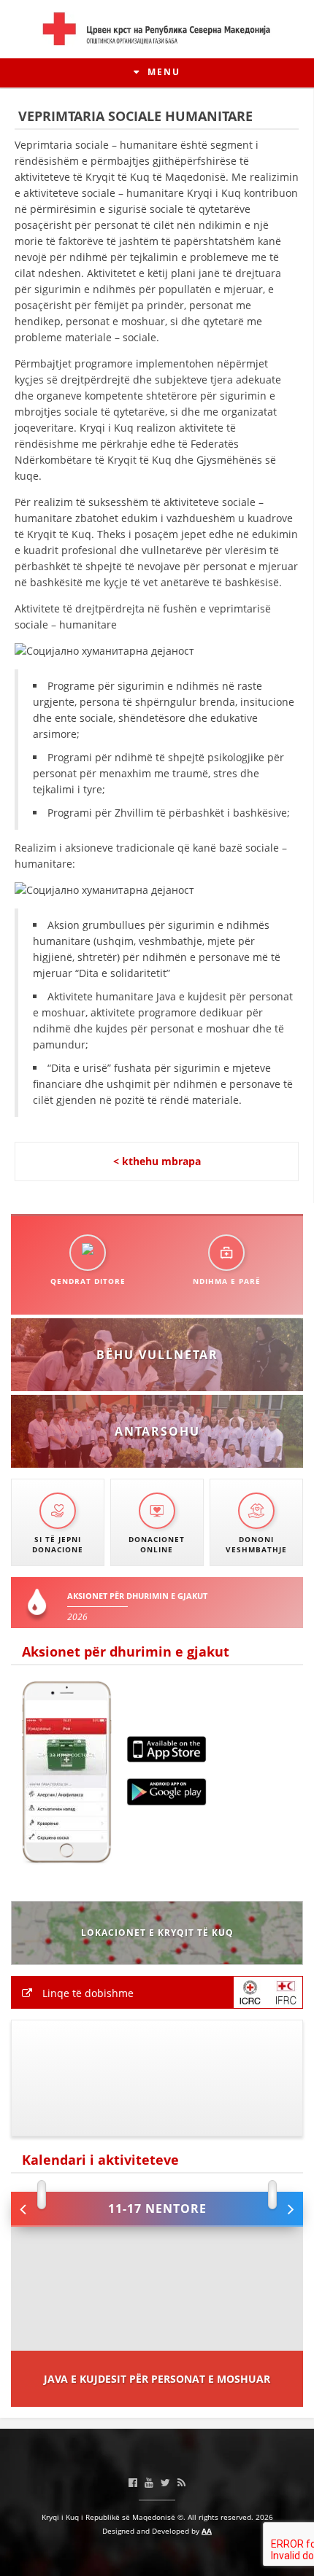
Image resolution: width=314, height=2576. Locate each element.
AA (207, 2531)
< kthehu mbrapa (157, 1161)
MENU (162, 72)
